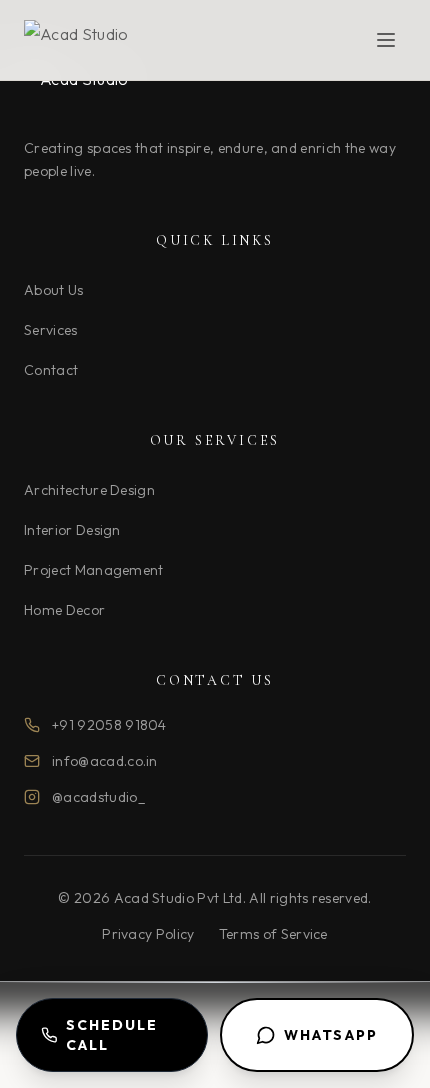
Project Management (94, 570)
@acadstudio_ (98, 797)
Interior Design (72, 530)
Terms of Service (273, 934)
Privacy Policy (148, 934)
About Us (54, 290)
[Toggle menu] (386, 40)
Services (51, 330)
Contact (51, 370)
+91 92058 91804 (109, 725)
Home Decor (64, 610)
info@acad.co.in (105, 761)
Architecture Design (89, 490)
